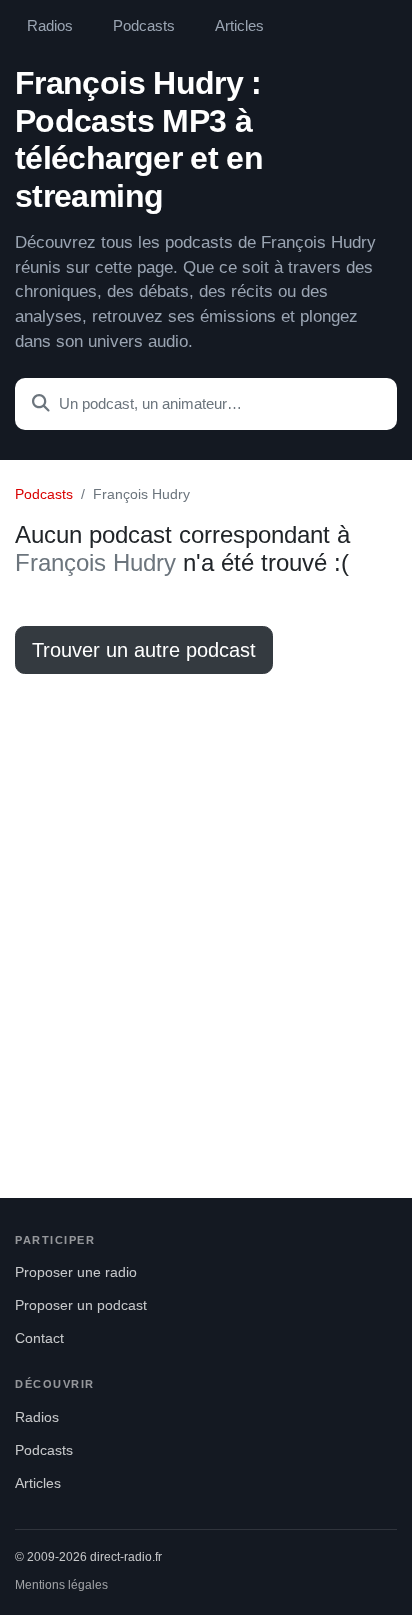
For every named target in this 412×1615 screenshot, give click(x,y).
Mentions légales (61, 1585)
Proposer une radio (76, 1272)
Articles (239, 26)
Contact (39, 1338)
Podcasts (144, 26)
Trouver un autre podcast (144, 650)
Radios (50, 26)
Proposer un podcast (81, 1305)
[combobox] (206, 404)
